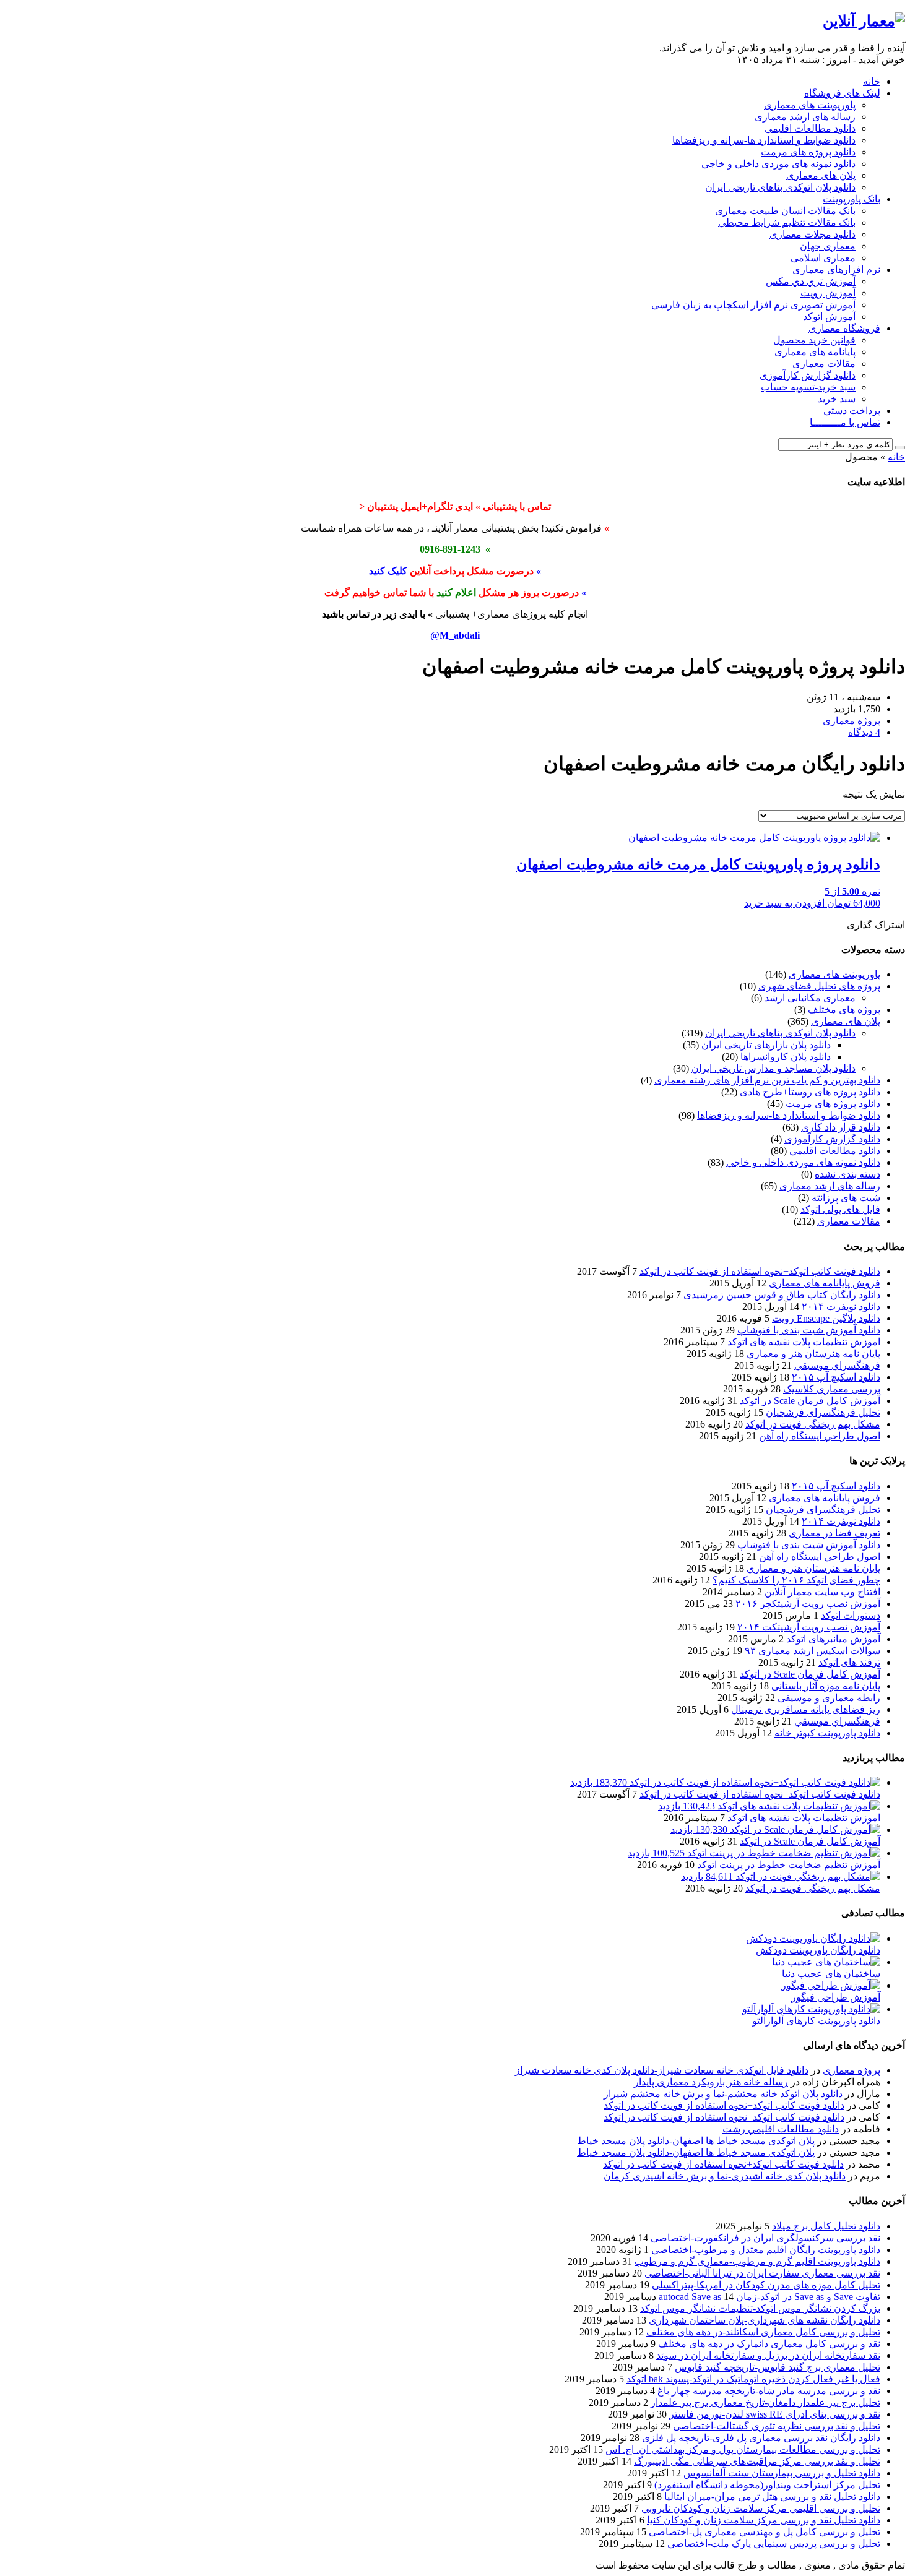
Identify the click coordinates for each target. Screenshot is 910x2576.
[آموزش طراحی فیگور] (831, 1985)
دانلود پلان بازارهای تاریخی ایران (766, 1045)
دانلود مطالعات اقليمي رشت (781, 2129)
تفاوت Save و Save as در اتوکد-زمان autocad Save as (769, 2297)
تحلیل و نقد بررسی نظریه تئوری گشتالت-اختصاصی (777, 2426)
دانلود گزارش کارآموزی (808, 375)
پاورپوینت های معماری (810, 105)
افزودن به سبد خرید (784, 903)
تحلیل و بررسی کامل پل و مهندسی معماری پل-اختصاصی (765, 2532)
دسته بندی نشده (847, 1174)
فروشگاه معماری (844, 328)
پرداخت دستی (852, 411)
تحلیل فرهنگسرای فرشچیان (823, 1412)
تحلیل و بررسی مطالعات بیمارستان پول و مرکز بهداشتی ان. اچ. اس (743, 2449)
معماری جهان (828, 246)
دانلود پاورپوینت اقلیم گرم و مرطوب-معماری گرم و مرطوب (757, 2261)
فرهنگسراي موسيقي (837, 1365)
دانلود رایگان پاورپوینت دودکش (818, 1950)
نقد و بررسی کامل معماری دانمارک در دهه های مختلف (769, 2344)
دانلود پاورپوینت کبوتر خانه (827, 1733)
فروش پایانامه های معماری (825, 1283)
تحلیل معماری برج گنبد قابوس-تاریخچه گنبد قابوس (778, 2367)
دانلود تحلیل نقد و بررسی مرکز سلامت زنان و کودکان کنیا (764, 2520)
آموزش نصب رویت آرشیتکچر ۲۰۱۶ (808, 1604)
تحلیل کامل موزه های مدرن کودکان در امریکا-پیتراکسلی (766, 2285)
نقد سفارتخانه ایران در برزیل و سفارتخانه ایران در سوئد (768, 2355)
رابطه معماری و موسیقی (829, 1698)
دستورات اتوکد (851, 1615)
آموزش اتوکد (829, 317)
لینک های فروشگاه (842, 93)
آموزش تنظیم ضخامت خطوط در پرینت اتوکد (789, 1865)
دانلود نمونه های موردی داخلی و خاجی (778, 164)
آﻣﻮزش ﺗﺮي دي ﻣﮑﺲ (811, 281)
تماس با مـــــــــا (845, 422)
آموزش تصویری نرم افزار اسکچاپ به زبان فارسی (753, 305)
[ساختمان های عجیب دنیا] (826, 1962)
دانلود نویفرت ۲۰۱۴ (841, 1307)
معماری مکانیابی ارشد (810, 998)
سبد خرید (837, 399)
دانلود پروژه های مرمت (808, 152)
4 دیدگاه (864, 732)
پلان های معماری (821, 175)
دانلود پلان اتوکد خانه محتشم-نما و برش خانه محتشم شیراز (723, 2094)
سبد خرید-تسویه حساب (808, 387)
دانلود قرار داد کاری (841, 1127)
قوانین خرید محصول (814, 340)
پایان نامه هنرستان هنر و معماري (813, 1354)
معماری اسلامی (823, 258)
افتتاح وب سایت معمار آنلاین (822, 1592)
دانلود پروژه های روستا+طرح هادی (810, 1092)
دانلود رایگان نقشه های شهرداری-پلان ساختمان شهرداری (765, 2320)
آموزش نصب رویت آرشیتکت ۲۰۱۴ (809, 1627)
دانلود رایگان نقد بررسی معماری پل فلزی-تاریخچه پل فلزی (761, 2438)
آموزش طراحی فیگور (836, 1997)
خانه (872, 81)
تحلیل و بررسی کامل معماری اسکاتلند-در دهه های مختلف (763, 2332)
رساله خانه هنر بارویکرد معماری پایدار (711, 2082)
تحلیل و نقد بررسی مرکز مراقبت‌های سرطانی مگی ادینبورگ (757, 2461)
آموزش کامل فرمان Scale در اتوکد (810, 1401)
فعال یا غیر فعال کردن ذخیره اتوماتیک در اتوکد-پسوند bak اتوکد (753, 2379)
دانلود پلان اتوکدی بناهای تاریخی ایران (780, 187)
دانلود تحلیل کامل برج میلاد (826, 2226)
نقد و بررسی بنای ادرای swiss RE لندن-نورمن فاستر (775, 2414)
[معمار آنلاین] (864, 21)
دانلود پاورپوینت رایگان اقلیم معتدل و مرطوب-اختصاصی (766, 2250)
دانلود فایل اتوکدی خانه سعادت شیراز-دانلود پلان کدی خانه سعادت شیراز (662, 2070)
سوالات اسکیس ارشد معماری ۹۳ (812, 1651)
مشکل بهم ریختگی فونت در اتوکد (813, 1424)
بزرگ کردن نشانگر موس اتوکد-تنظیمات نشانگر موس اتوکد (760, 2308)
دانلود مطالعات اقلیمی (810, 128)
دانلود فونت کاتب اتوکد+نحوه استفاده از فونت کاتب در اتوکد (760, 1271)
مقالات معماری (824, 364)
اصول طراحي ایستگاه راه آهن (820, 1436)
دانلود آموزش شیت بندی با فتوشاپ (809, 1330)
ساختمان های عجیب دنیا (831, 1974)
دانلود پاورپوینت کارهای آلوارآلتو (816, 2021)
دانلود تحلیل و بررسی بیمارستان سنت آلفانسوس (782, 2473)
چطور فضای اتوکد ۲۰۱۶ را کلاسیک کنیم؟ (796, 1580)
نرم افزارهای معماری (836, 269)
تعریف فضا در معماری (834, 1533)
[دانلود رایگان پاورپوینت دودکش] (813, 1938)
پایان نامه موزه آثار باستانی (826, 1686)
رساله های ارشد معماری (805, 117)
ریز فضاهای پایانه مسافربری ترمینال (806, 1709)
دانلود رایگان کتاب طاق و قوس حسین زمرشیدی (782, 1295)
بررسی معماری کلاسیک (832, 1389)
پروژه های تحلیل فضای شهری (819, 986)
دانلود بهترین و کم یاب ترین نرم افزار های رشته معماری (767, 1080)
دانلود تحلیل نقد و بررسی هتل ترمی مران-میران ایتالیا (772, 2496)
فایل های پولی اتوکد (840, 1209)
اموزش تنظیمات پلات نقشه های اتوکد (804, 1342)
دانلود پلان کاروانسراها (786, 1057)
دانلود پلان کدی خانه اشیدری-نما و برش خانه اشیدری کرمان (725, 2176)
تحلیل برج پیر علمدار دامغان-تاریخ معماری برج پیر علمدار (765, 2402)
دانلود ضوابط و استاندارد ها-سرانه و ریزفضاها (764, 140)
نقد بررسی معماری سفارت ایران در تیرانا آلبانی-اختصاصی (762, 2273)
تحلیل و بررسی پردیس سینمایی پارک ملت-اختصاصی (774, 2544)
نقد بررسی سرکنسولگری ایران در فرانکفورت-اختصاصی (765, 2238)
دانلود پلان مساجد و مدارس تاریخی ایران (773, 1068)
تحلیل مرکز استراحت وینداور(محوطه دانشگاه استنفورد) (767, 2485)
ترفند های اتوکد (849, 1662)
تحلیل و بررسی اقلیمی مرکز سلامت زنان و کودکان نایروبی (761, 2508)
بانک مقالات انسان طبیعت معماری (785, 211)
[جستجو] (900, 447)
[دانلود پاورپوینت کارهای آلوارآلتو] (811, 2009)
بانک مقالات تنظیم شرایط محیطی (787, 222)
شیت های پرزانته (846, 1198)
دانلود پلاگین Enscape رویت (826, 1318)
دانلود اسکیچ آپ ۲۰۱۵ (836, 1377)
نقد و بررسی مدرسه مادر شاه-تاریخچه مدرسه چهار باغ (769, 2391)
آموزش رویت (828, 293)
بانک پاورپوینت (851, 199)
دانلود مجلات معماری (812, 234)
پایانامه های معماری (815, 352)
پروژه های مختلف (844, 1010)
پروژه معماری (851, 2070)
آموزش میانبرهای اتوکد (833, 1639)
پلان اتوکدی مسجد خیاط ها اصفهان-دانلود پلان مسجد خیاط (696, 2141)
